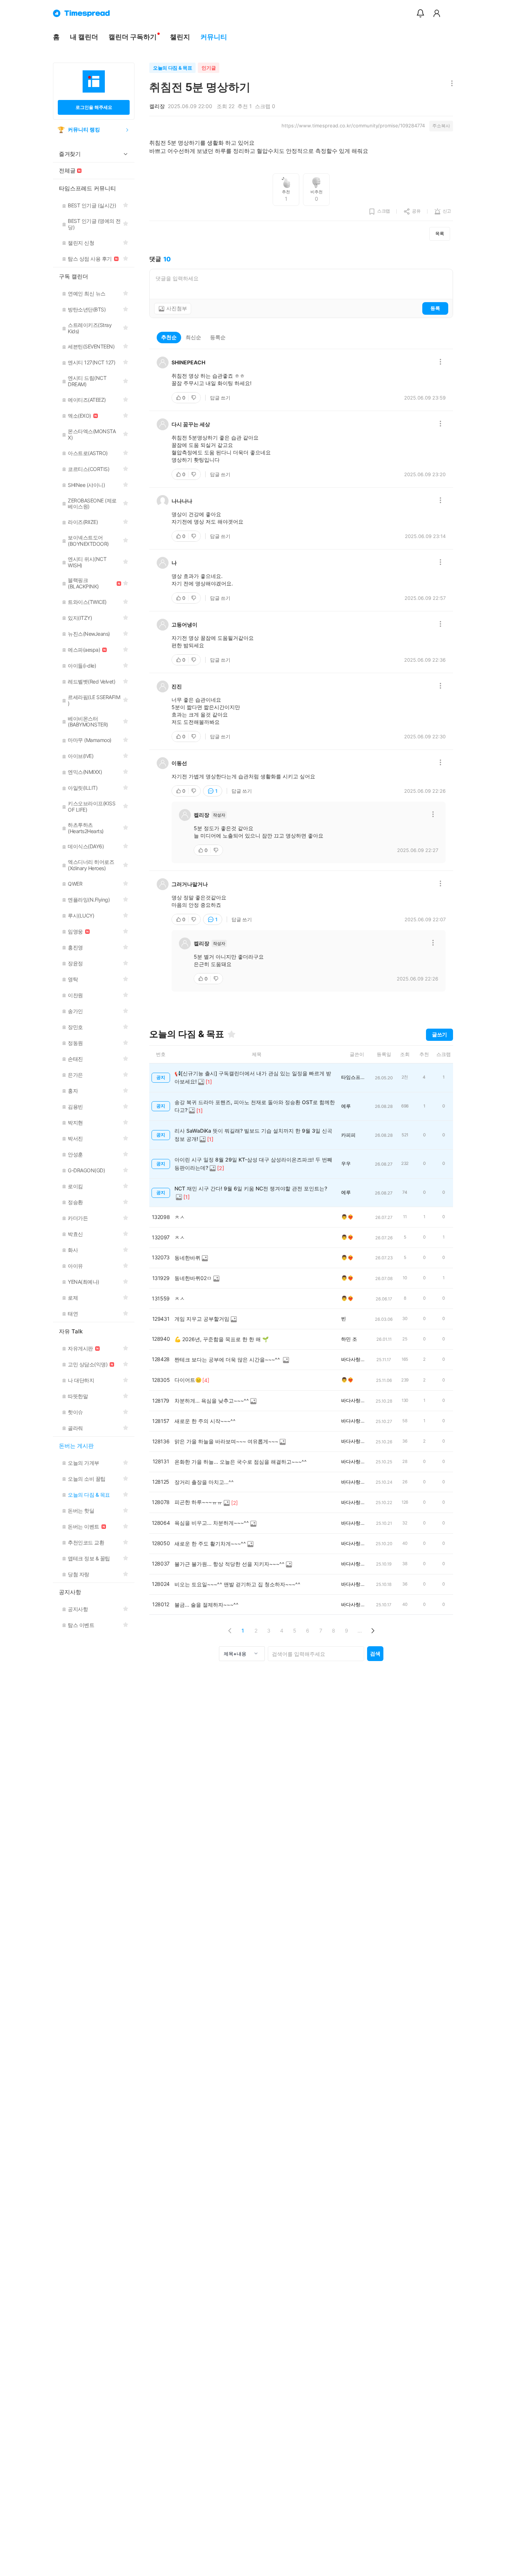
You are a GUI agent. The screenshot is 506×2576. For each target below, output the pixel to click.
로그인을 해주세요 (94, 107)
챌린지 (180, 37)
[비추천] (194, 398)
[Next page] (372, 1631)
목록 (440, 233)
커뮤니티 (214, 37)
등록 (435, 308)
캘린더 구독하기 (133, 37)
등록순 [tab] (218, 337)
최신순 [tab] (193, 337)
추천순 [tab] (169, 337)
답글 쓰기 (220, 398)
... (360, 1631)
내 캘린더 (84, 37)
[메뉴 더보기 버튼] (450, 84)
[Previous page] (230, 1631)
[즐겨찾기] (232, 1034)
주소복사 (441, 126)
